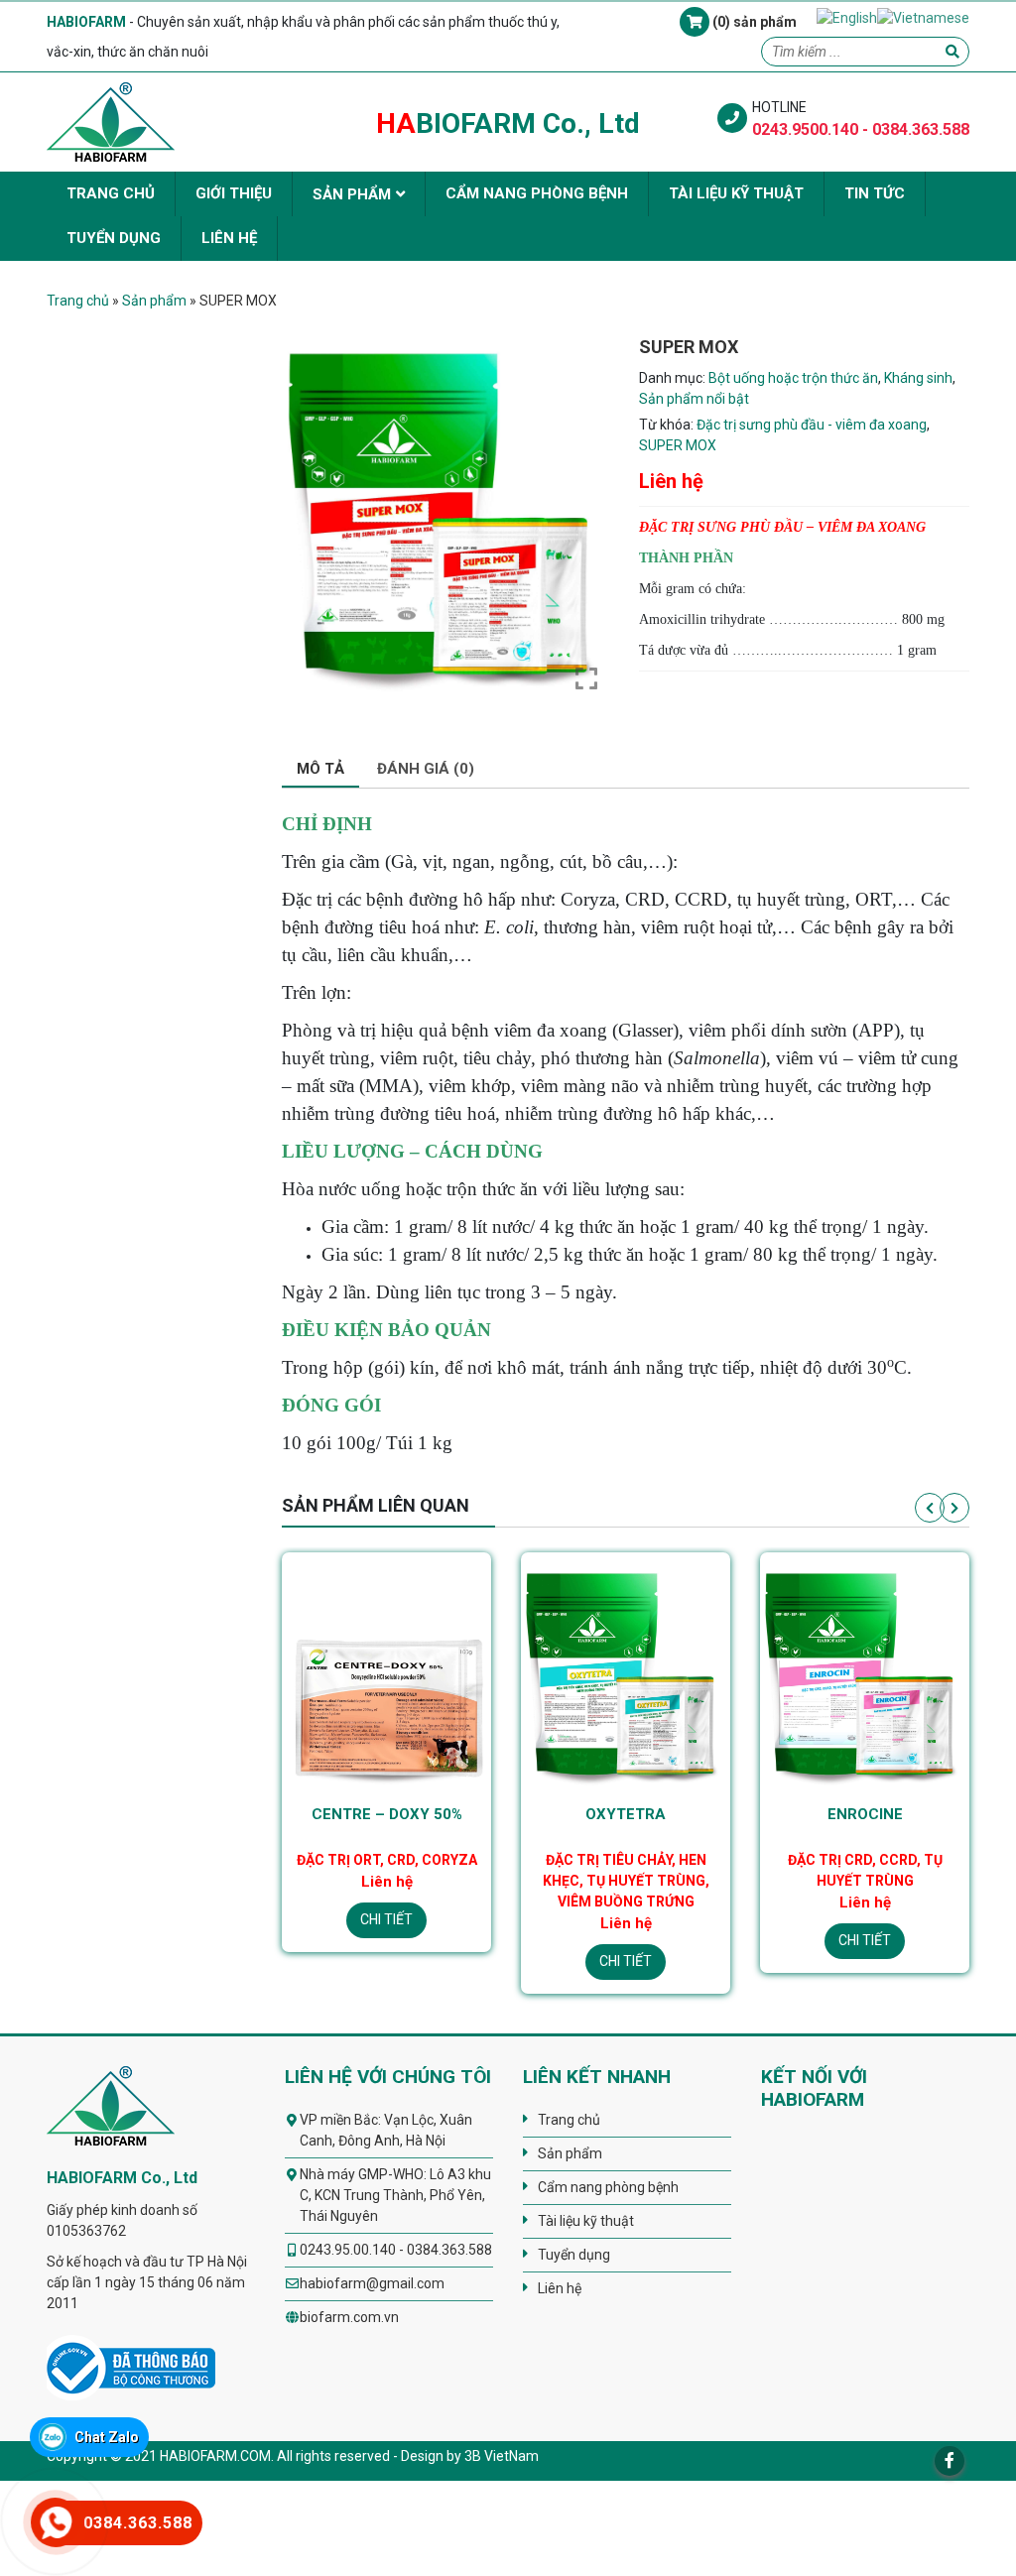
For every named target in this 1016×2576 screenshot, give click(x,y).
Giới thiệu (234, 193)
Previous (930, 1508)
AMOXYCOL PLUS (865, 1814)
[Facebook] (950, 2461)
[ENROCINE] (626, 1675)
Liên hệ (229, 238)
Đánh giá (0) (426, 769)
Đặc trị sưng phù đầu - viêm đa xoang (812, 425)
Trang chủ (111, 193)
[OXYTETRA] (386, 1675)
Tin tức (875, 193)
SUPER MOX (678, 445)
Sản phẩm (352, 194)
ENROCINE (626, 1814)
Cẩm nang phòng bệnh (537, 193)
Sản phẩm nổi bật (694, 399)
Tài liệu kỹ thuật (736, 193)
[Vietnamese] (923, 17)
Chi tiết (386, 1961)
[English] (847, 17)
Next (954, 1508)
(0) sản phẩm (753, 22)
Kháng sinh (918, 378)
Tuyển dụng (114, 238)
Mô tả (320, 769)
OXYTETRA (386, 1814)
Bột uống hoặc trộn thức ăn (793, 378)
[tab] (320, 770)
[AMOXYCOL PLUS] (865, 1675)
